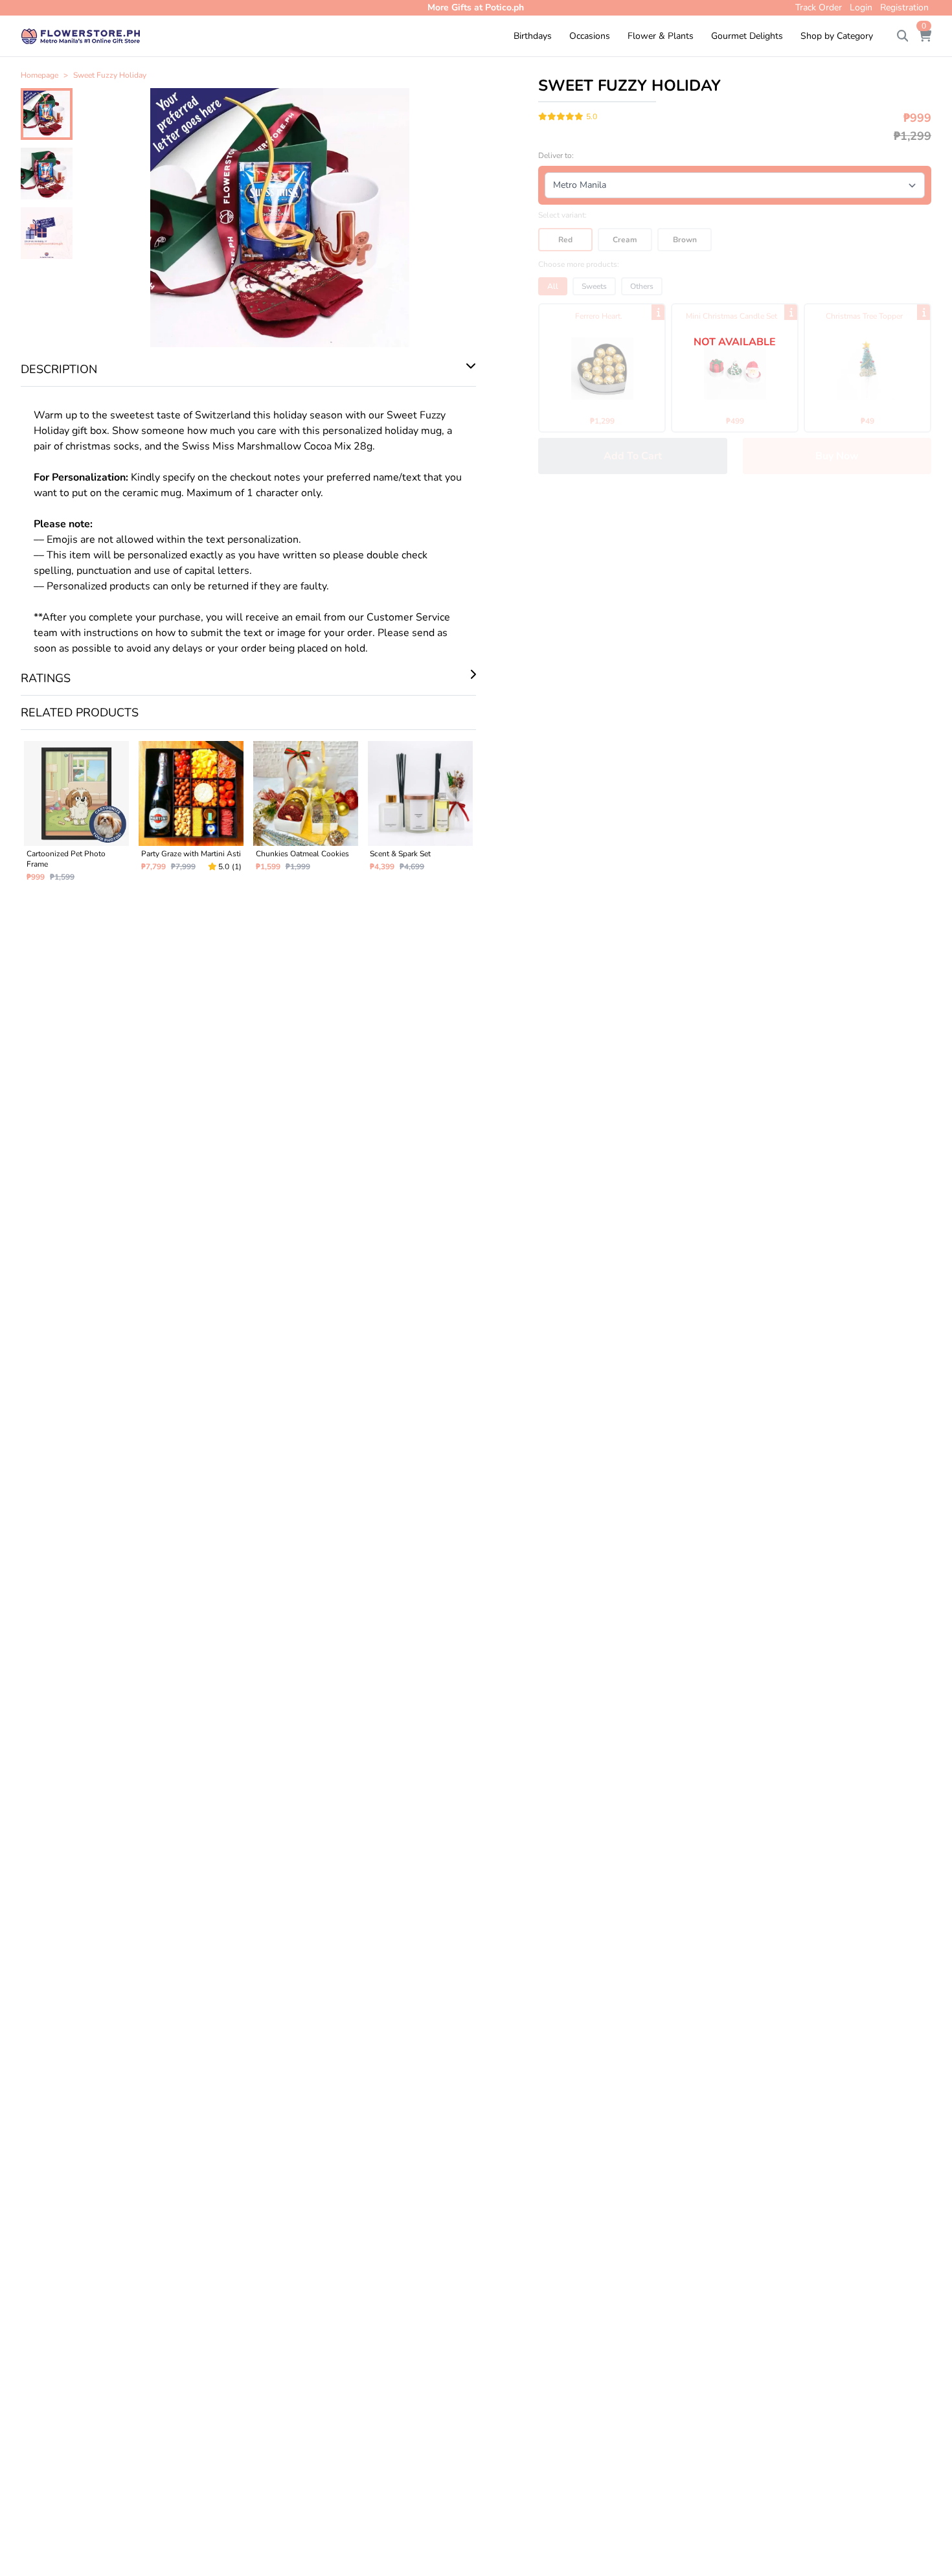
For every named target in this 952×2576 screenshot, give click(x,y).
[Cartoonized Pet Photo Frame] (77, 817)
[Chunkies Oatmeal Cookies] (306, 817)
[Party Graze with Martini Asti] (191, 817)
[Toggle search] (903, 36)
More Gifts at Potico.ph (476, 7)
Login (861, 7)
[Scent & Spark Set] (420, 817)
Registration (904, 7)
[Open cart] (925, 36)
